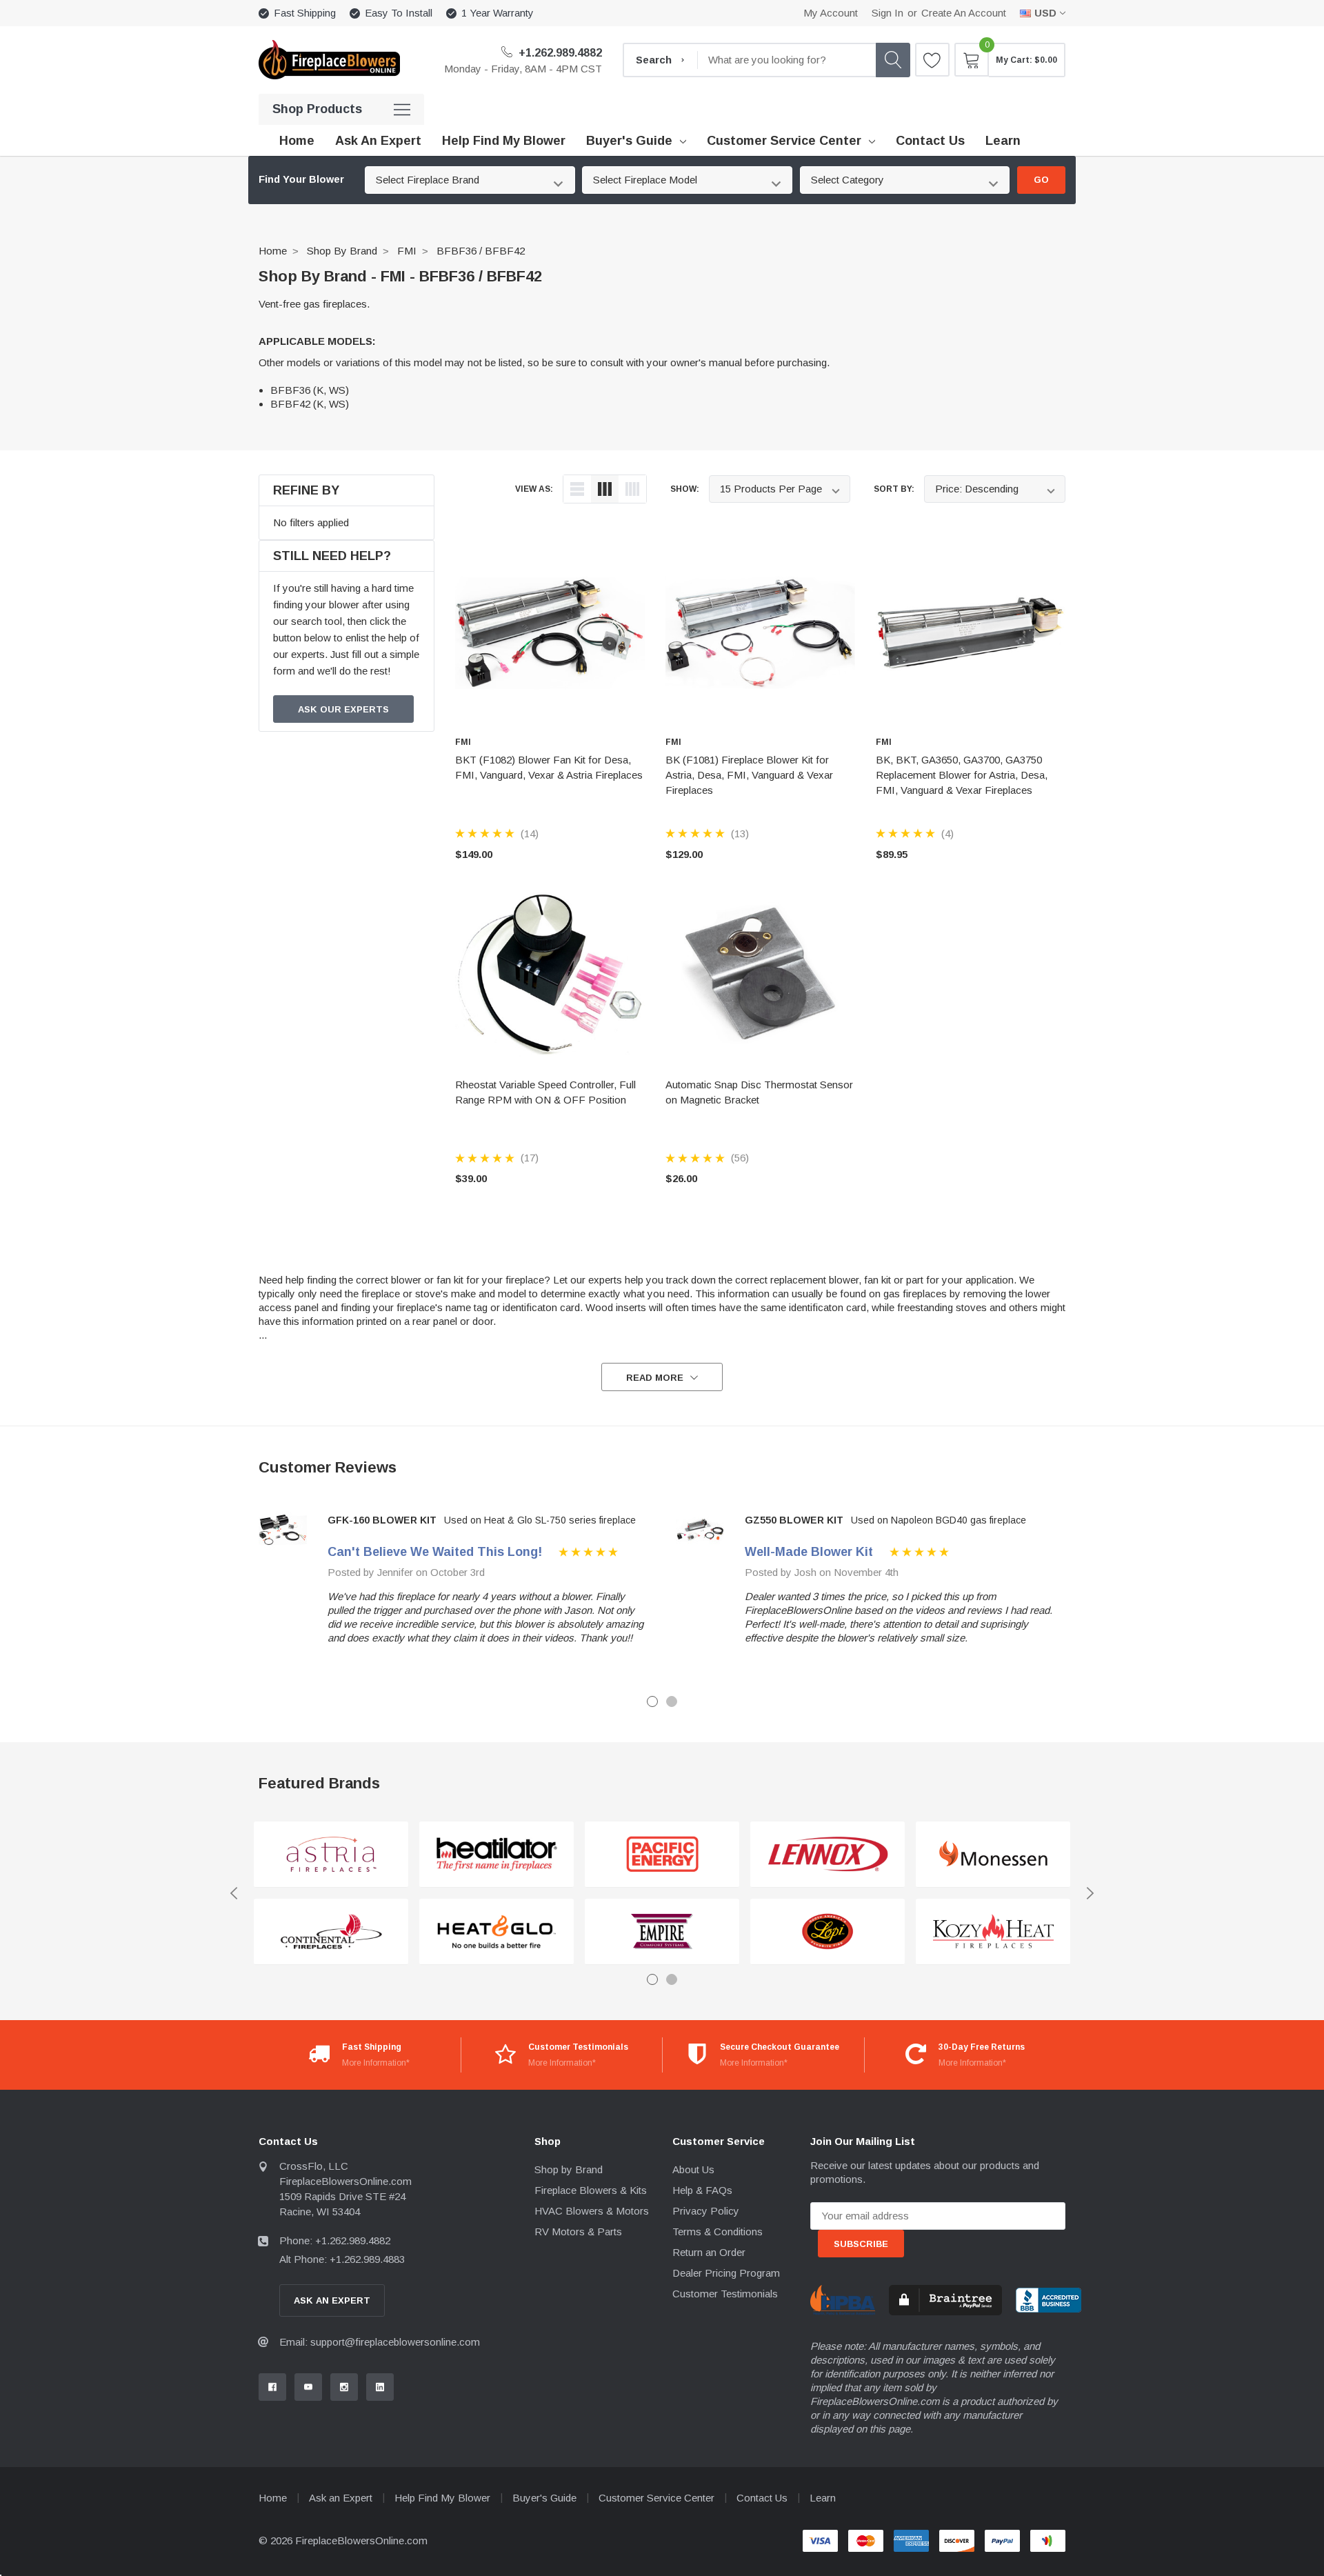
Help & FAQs (702, 2190)
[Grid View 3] (605, 489)
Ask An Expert (332, 2300)
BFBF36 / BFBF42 (481, 251)
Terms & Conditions (718, 2231)
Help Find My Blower (442, 2498)
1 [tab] (652, 1701)
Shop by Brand (342, 251)
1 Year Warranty (498, 13)
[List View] (577, 489)
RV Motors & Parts (578, 2231)
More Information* (376, 2063)
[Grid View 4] (632, 489)
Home (273, 251)
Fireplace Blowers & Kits (591, 2190)
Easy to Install (399, 13)
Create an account (964, 13)
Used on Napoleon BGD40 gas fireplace (939, 1520)
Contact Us (762, 2498)
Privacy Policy (706, 2211)
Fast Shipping (305, 13)
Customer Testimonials (725, 2294)
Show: (685, 489)
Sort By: (894, 489)
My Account (831, 13)
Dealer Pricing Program (726, 2273)
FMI (407, 251)
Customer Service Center (784, 141)
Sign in (887, 13)
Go (1041, 180)
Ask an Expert (341, 2498)
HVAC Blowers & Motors (592, 2211)
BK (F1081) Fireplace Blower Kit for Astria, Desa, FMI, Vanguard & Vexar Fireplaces (749, 775)
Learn (823, 2498)
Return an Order (709, 2252)
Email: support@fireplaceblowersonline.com (380, 2342)
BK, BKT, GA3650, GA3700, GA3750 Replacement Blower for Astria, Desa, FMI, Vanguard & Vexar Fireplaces (962, 775)
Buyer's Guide (629, 141)
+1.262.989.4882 (559, 53)
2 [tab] (672, 1701)
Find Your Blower (301, 179)
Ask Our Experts (343, 709)
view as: (534, 489)
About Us (693, 2169)
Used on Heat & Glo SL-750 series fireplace (540, 1520)
